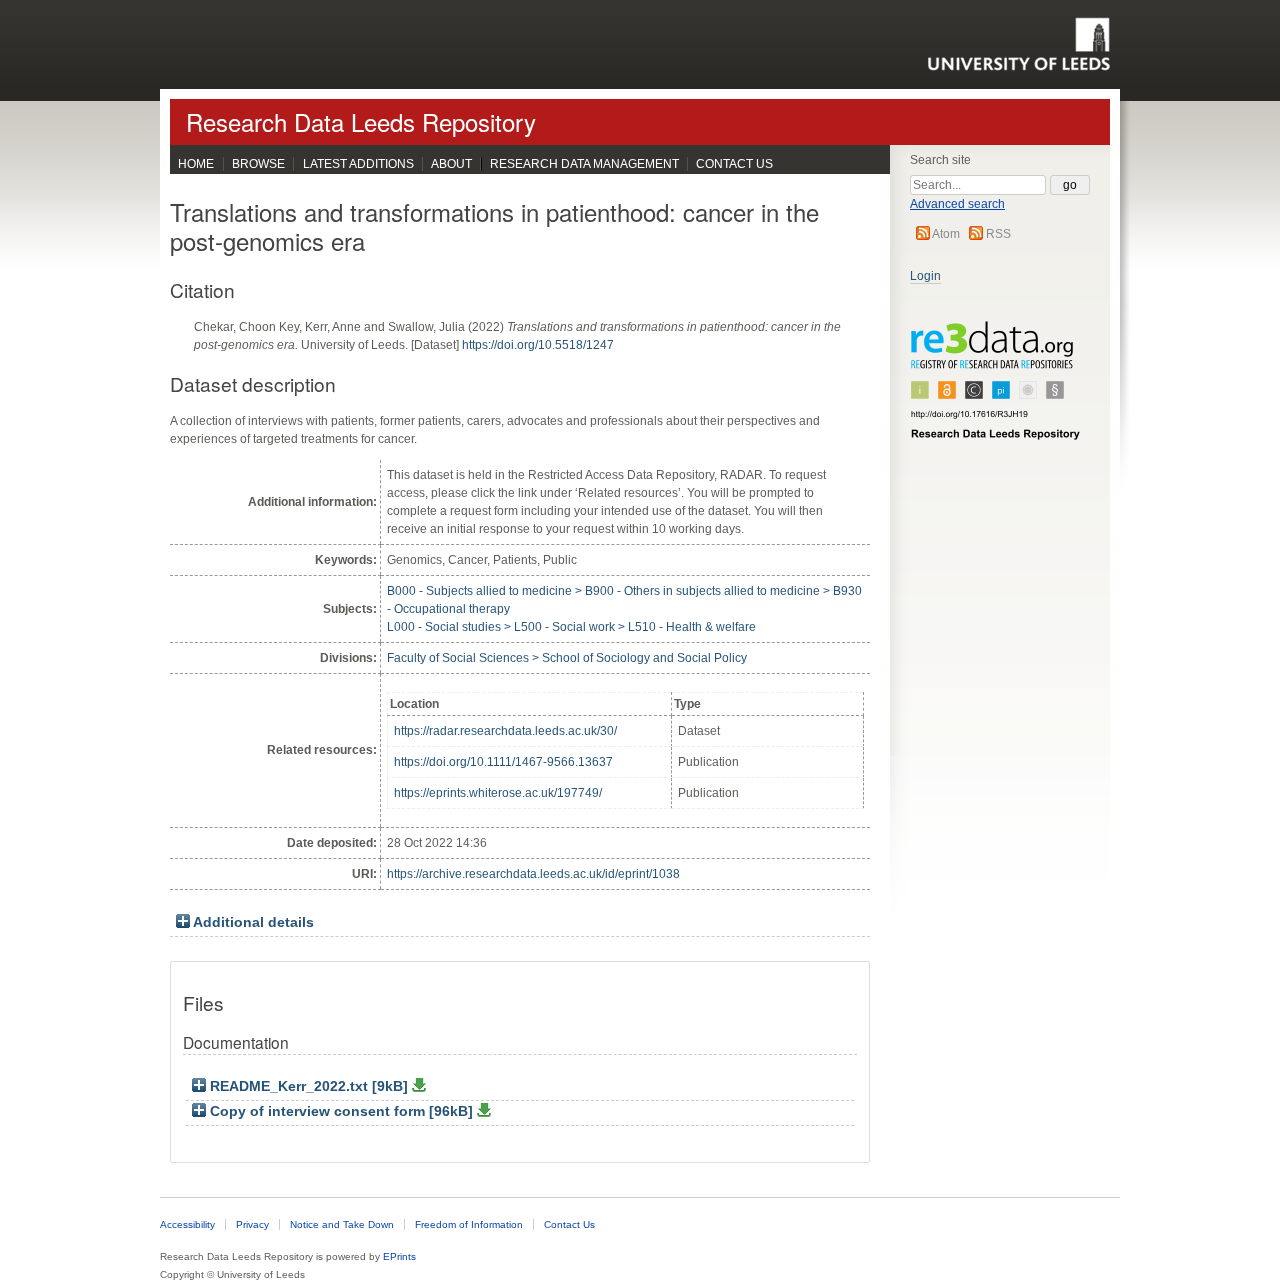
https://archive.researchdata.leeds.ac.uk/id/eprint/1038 (533, 874)
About (451, 164)
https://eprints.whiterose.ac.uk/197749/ (498, 793)
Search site (940, 160)
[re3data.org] (996, 389)
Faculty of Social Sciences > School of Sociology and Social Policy (567, 658)
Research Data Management (584, 164)
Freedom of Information (469, 1224)
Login (925, 276)
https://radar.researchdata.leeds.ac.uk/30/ (505, 731)
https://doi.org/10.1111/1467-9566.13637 (503, 762)
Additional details (253, 922)
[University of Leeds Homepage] (1018, 44)
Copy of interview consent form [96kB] (341, 1111)
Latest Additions (358, 164)
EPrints (399, 1256)
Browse (258, 164)
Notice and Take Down (342, 1224)
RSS (998, 234)
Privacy (252, 1224)
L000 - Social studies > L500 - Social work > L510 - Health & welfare (571, 627)
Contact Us (734, 164)
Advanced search (957, 204)
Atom (946, 234)
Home (196, 164)
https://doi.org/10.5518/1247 (538, 345)
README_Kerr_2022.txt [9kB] (309, 1086)
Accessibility (187, 1224)
